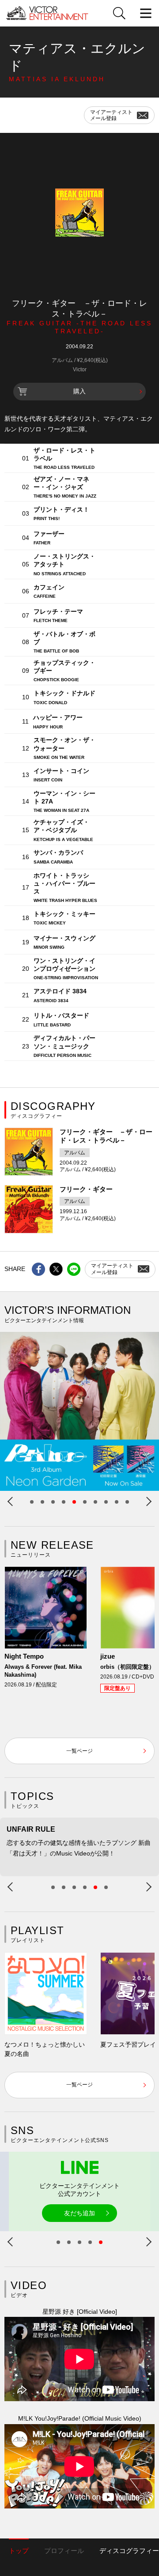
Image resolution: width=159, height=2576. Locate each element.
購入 (79, 391)
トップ (19, 2551)
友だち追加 (79, 2213)
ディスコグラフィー (129, 2551)
